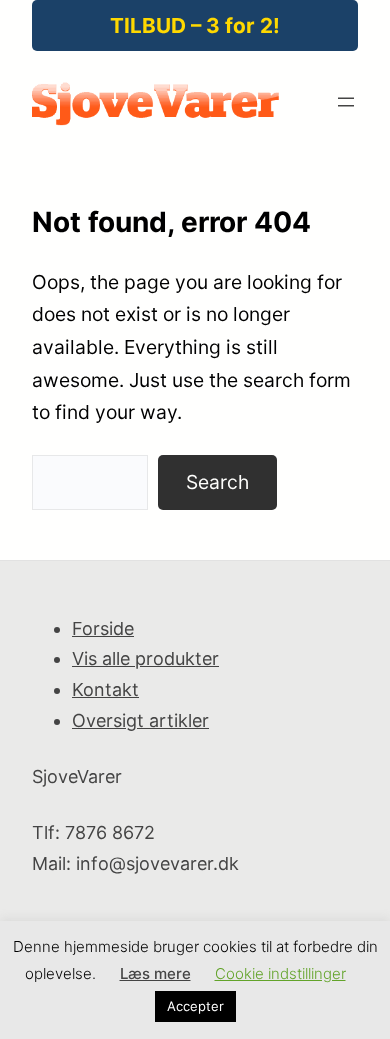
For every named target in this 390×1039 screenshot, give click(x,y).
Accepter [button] (195, 1006)
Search (217, 482)
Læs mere (155, 973)
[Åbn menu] (346, 102)
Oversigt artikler (140, 720)
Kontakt (105, 689)
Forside (103, 628)
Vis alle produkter (145, 658)
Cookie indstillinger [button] (280, 973)
